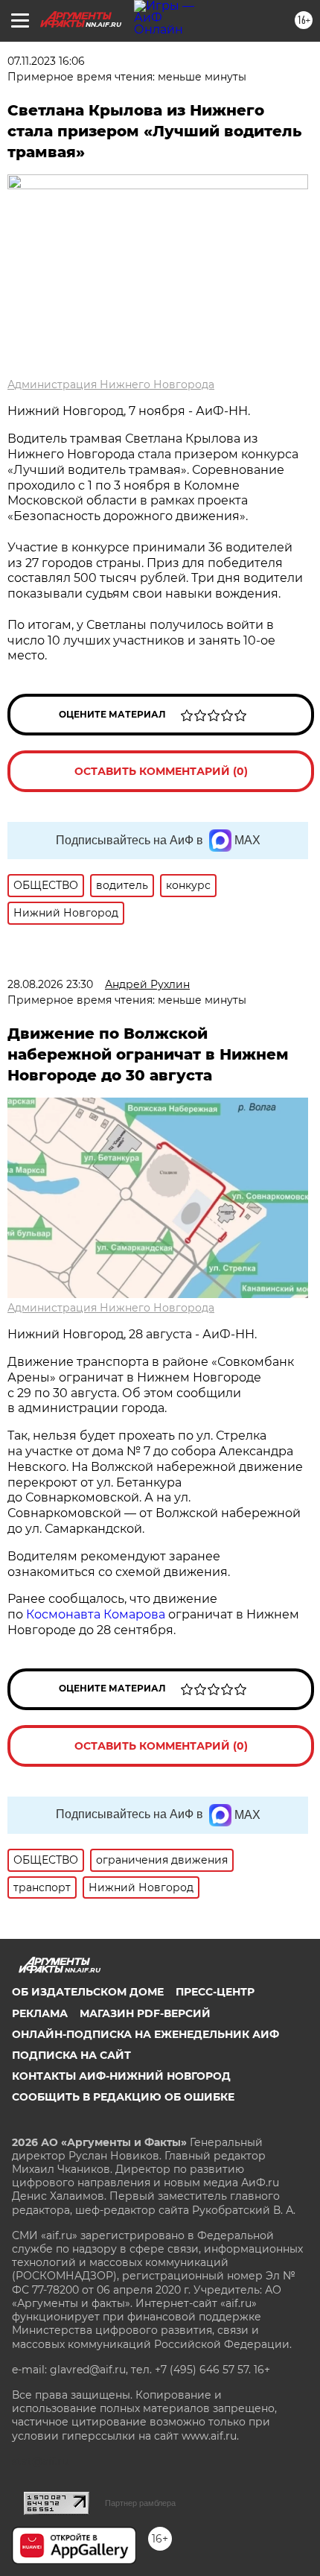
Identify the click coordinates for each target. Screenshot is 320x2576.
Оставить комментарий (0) (161, 771)
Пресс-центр (215, 1992)
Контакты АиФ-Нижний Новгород (121, 2076)
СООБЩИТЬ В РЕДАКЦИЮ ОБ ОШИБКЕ (123, 2097)
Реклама (40, 2013)
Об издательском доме (88, 1992)
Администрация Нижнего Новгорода (111, 384)
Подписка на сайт (71, 2055)
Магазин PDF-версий (145, 2013)
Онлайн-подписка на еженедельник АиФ (145, 2034)
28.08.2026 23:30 (50, 984)
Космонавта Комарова (97, 1614)
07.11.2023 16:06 (46, 61)
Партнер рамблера (140, 2503)
